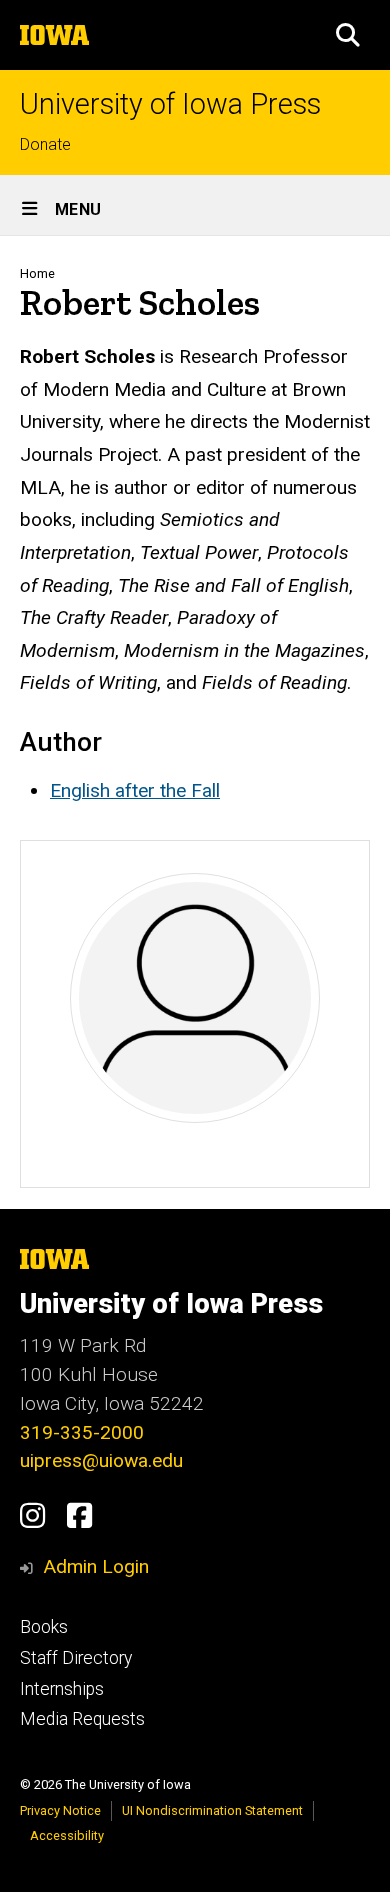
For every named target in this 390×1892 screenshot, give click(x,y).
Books (44, 1627)
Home (37, 273)
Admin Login (96, 1566)
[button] (348, 35)
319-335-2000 (82, 1432)
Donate (45, 144)
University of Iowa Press (170, 104)
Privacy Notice (60, 1810)
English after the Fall (135, 790)
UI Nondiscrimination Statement (212, 1810)
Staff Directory (76, 1658)
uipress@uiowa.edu (101, 1460)
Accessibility (67, 1835)
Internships (62, 1689)
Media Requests (82, 1719)
